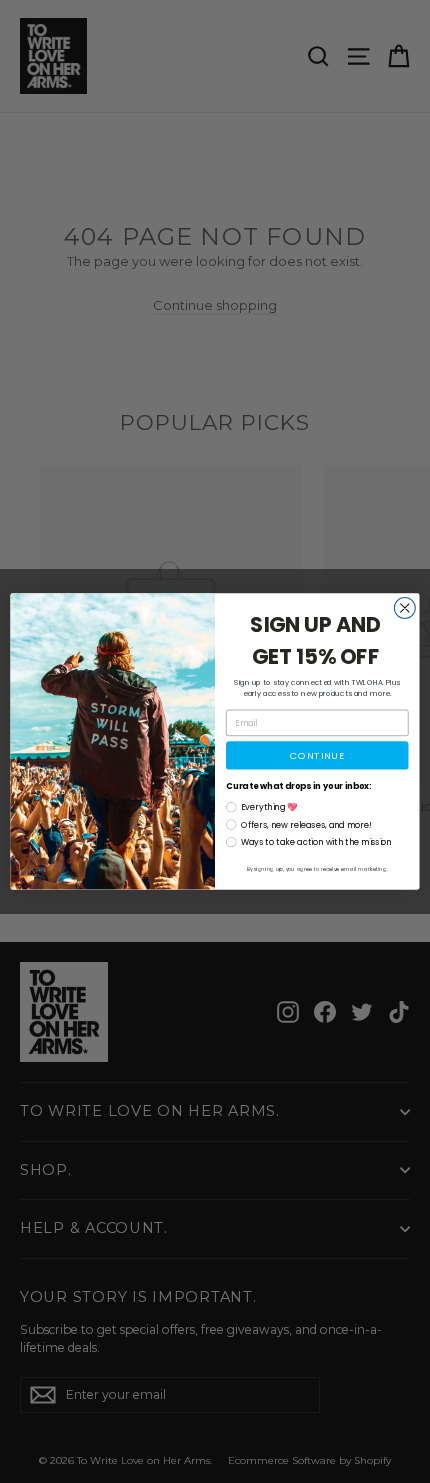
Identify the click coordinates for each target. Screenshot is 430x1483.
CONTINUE (317, 755)
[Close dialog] (404, 608)
